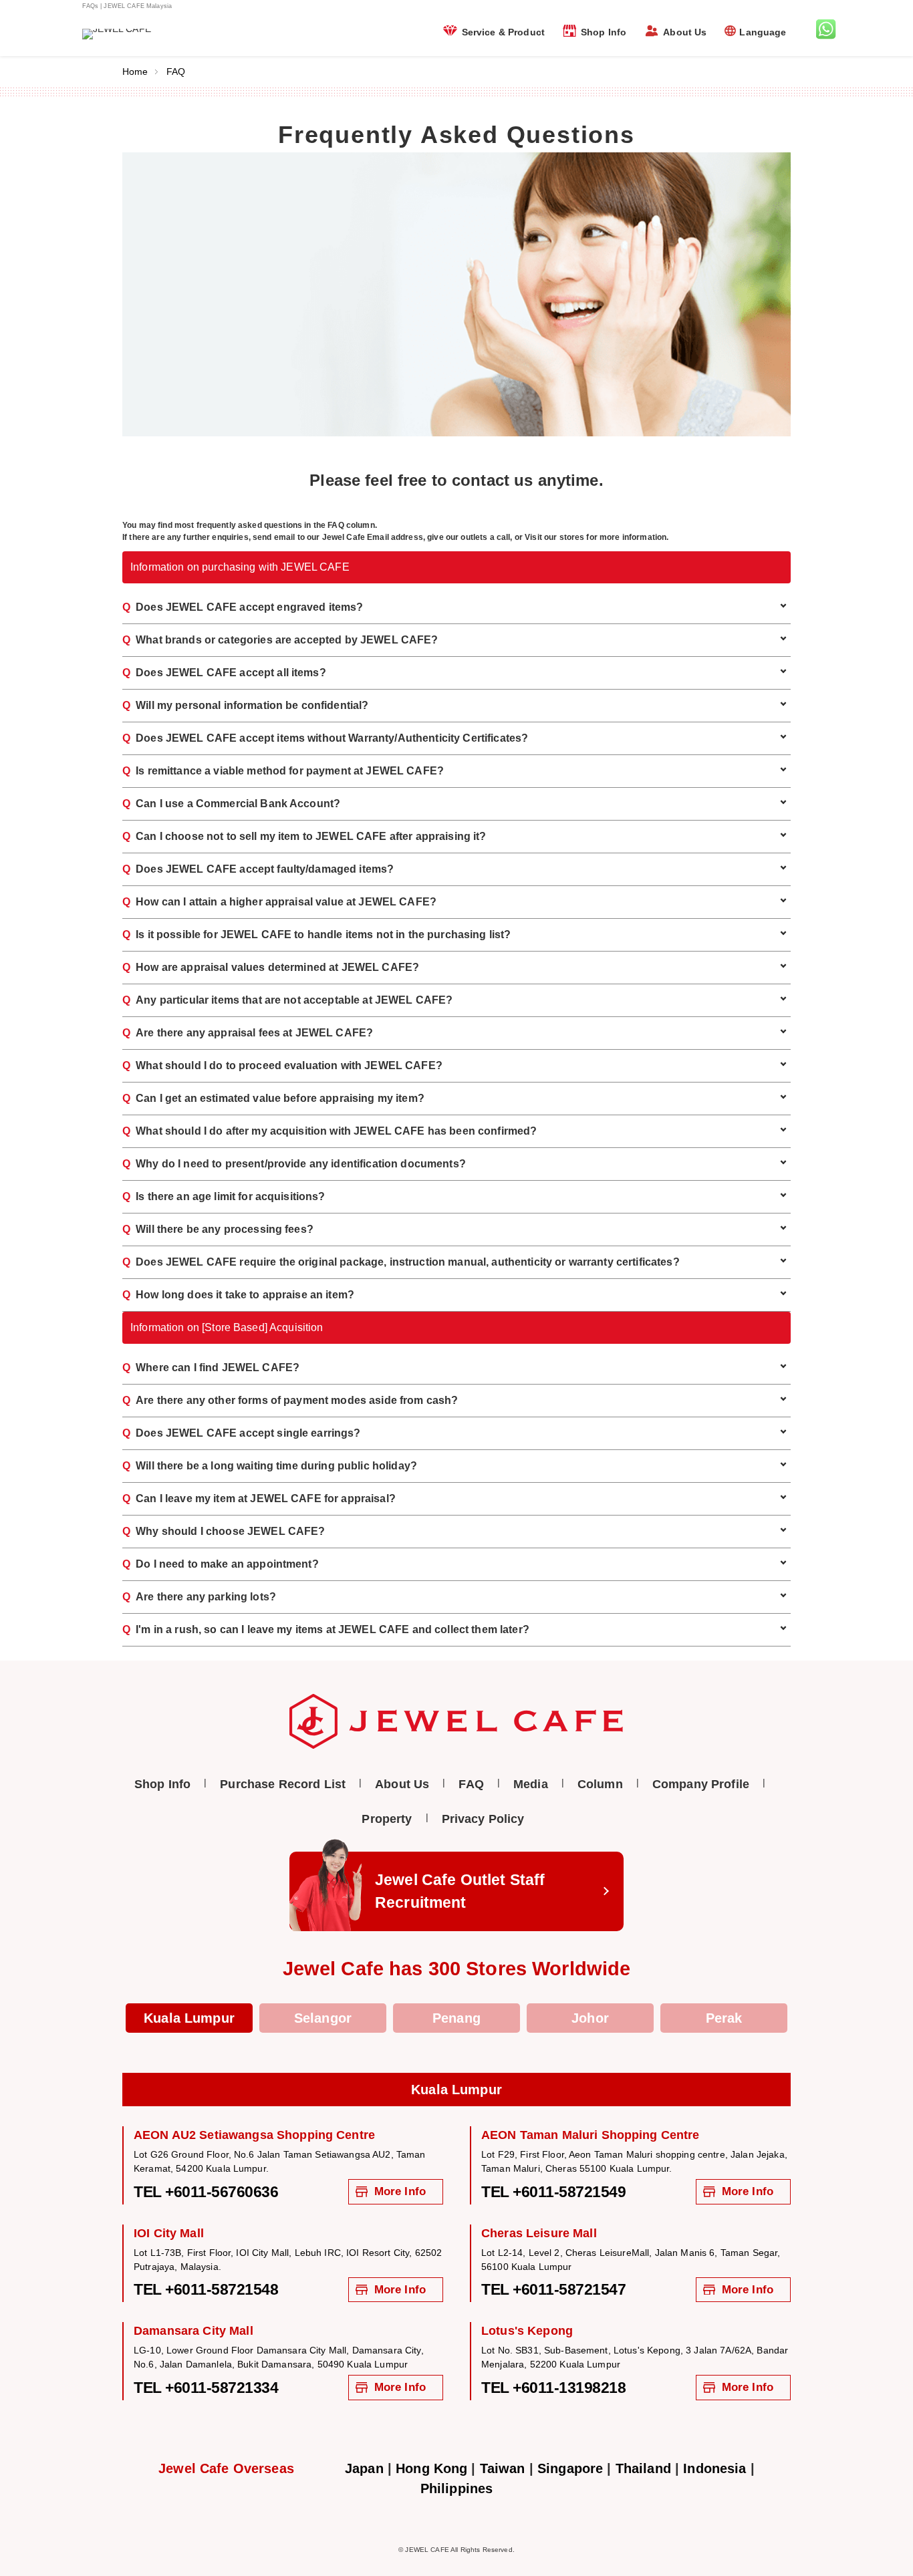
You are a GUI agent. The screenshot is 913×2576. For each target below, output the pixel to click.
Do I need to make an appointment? (221, 1564)
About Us (685, 32)
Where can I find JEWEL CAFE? (211, 1368)
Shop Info (604, 32)
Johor (590, 2018)
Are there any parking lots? (199, 1597)
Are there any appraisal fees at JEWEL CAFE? (248, 1033)
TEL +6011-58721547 (553, 2289)
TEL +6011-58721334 (206, 2388)
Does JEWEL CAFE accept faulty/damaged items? (258, 869)
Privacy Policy (483, 1819)
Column (600, 1784)
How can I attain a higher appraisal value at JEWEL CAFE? (279, 902)
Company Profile (701, 1784)
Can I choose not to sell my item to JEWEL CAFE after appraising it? (304, 836)
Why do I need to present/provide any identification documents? (294, 1164)
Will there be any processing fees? (218, 1229)
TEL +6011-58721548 (206, 2289)
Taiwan (503, 2468)
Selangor (323, 2018)
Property (387, 1819)
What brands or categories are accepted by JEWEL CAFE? (280, 640)
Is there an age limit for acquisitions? (224, 1196)
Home (135, 71)
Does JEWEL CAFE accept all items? (224, 673)
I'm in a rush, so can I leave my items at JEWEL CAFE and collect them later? (326, 1629)
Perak (724, 2018)
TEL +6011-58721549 (553, 2192)
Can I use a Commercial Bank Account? (231, 804)
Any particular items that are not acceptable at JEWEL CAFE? (287, 1000)
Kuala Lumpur (189, 2018)
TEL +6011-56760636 (206, 2192)
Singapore (570, 2468)
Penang (456, 2018)
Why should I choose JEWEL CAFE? (224, 1531)
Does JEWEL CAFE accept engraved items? (243, 607)
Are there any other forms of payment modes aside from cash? (290, 1400)
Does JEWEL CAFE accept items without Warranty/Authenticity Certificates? (325, 738)
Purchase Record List (283, 1784)
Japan (364, 2468)
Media (531, 1784)
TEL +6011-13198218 (553, 2388)
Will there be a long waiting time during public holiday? (270, 1466)
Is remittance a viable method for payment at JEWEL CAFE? (283, 771)
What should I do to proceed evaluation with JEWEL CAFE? (282, 1065)
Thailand (643, 2468)
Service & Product (503, 32)
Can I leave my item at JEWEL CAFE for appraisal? (259, 1498)
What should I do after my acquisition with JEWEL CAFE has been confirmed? (330, 1131)
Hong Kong (431, 2468)
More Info (400, 2191)
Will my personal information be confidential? (245, 705)
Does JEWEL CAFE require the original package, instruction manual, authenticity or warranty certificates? (401, 1262)
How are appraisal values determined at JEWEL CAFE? (271, 967)
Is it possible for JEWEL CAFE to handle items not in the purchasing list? (316, 935)
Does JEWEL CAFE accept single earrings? (242, 1433)
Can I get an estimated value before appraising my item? (273, 1098)
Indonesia (714, 2468)
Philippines (457, 2488)
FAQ (471, 1784)
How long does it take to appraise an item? (238, 1295)
